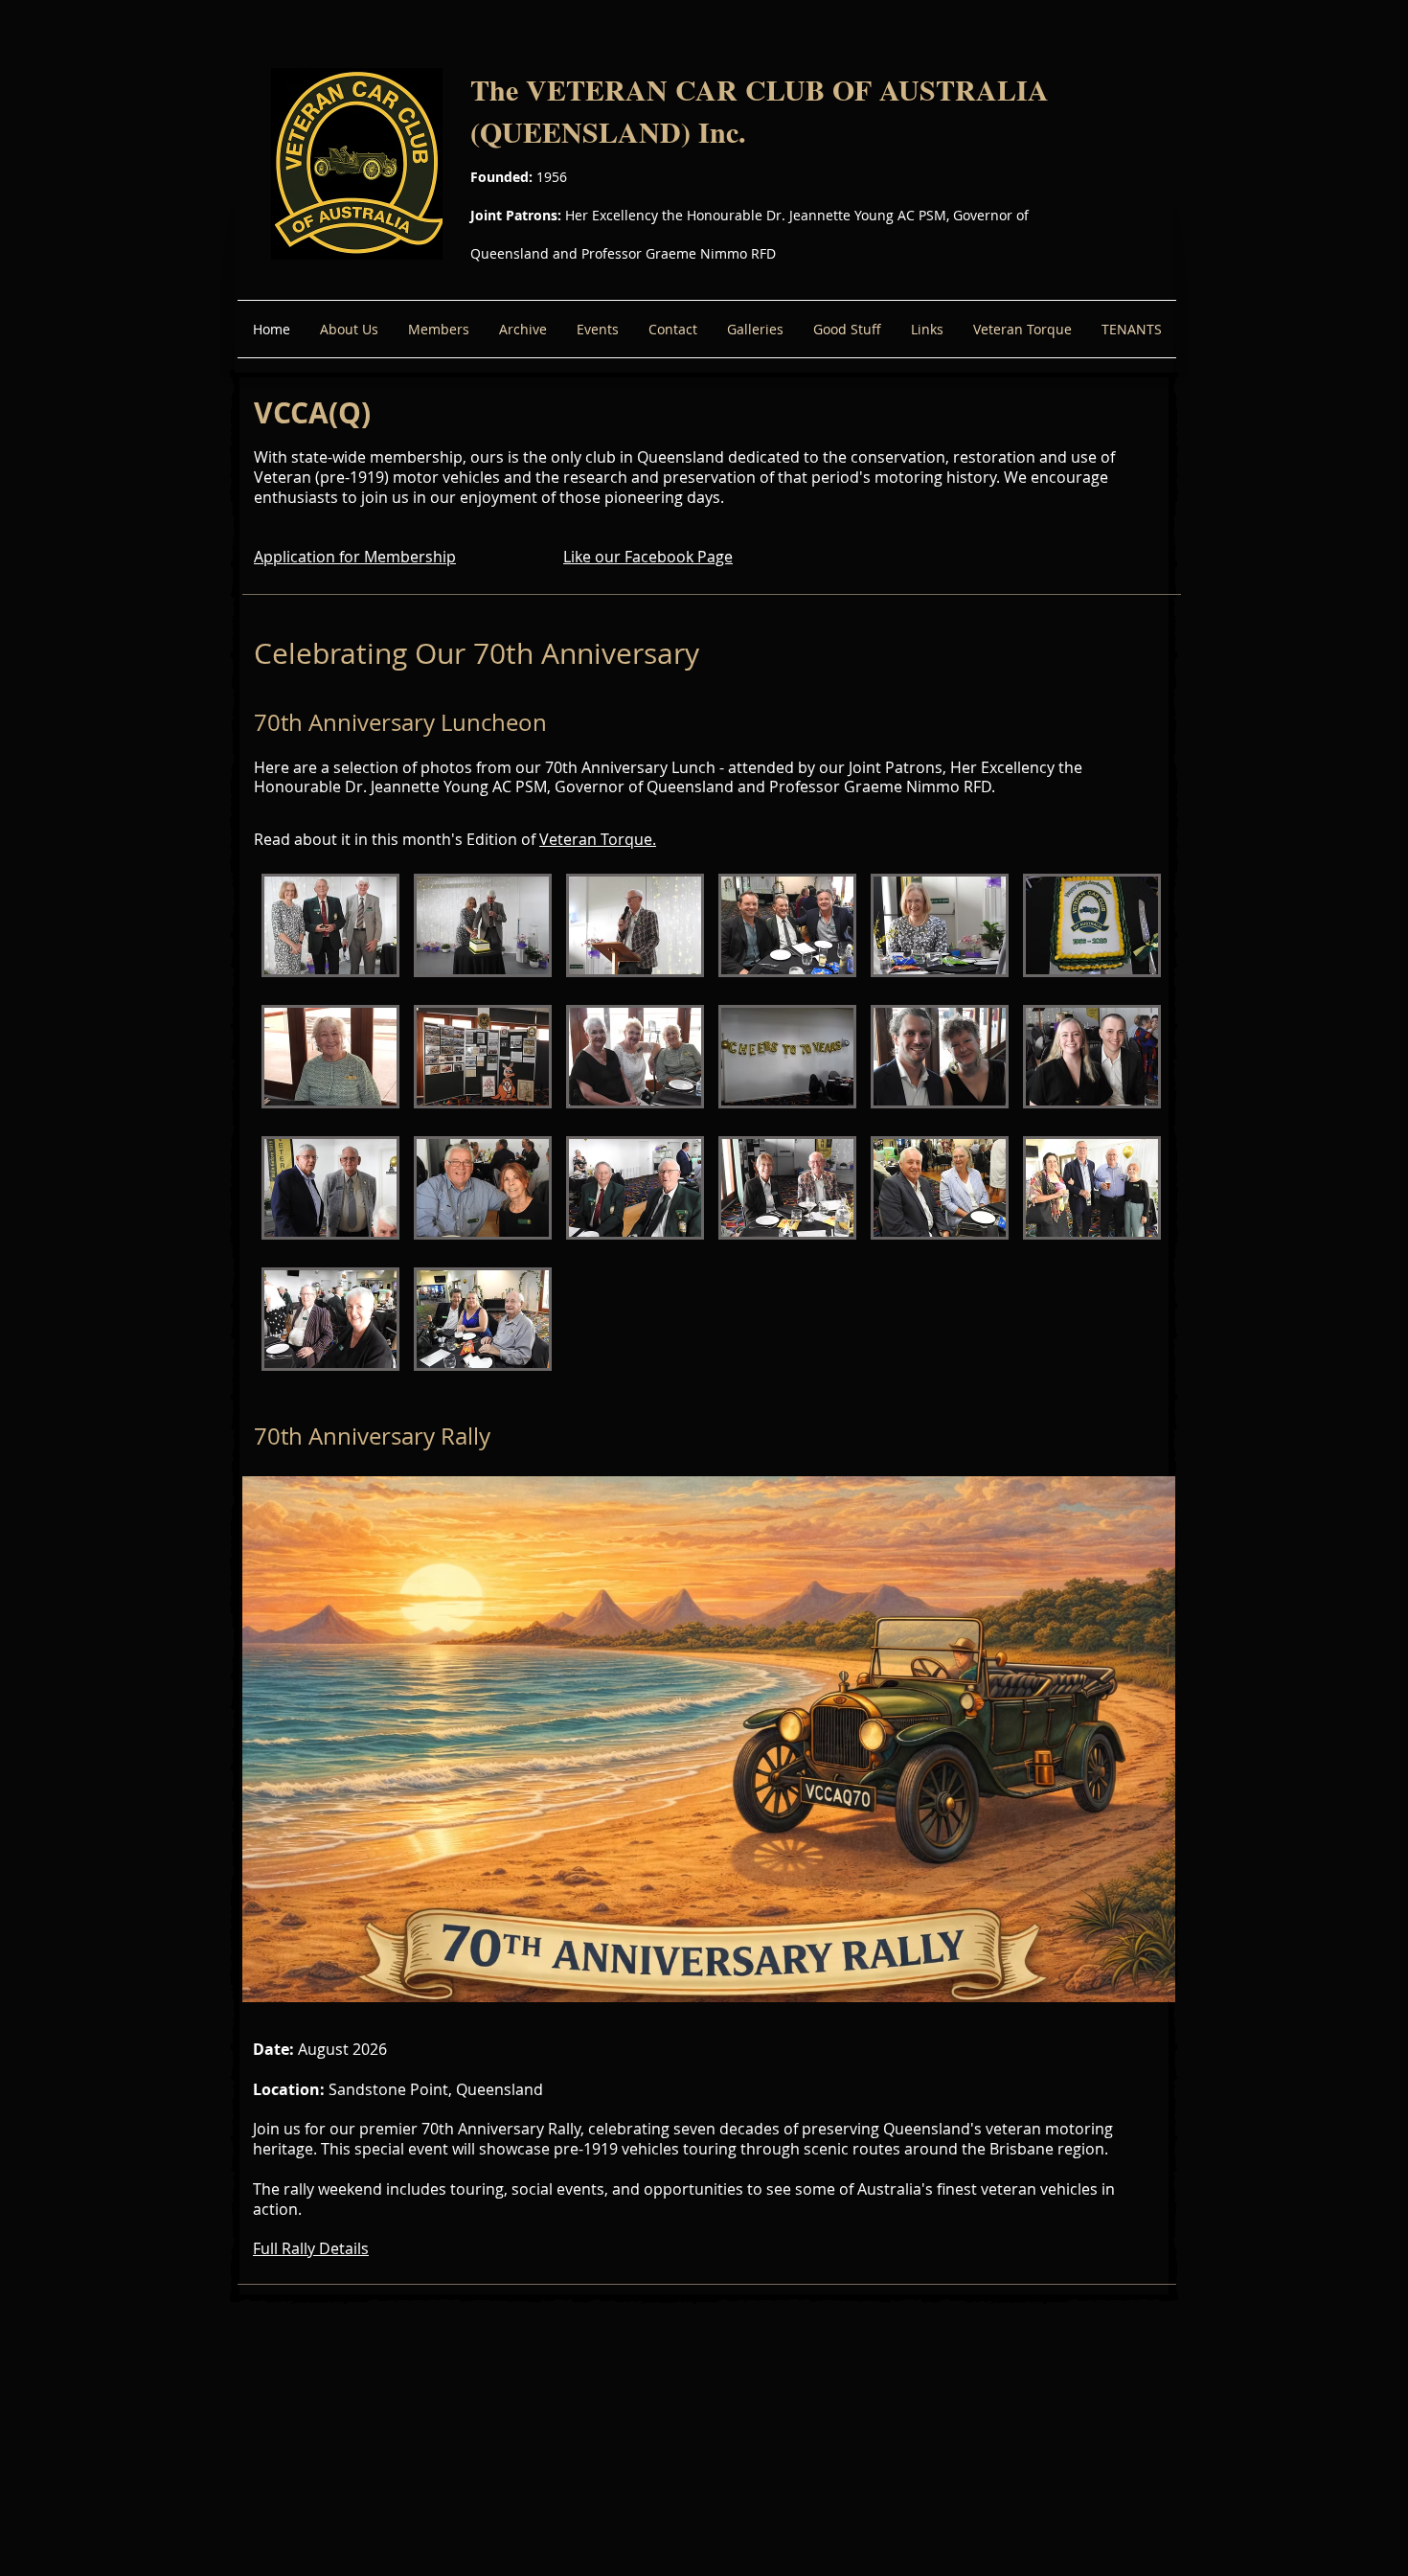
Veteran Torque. (598, 839)
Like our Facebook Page (648, 557)
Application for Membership (355, 557)
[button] (330, 925)
